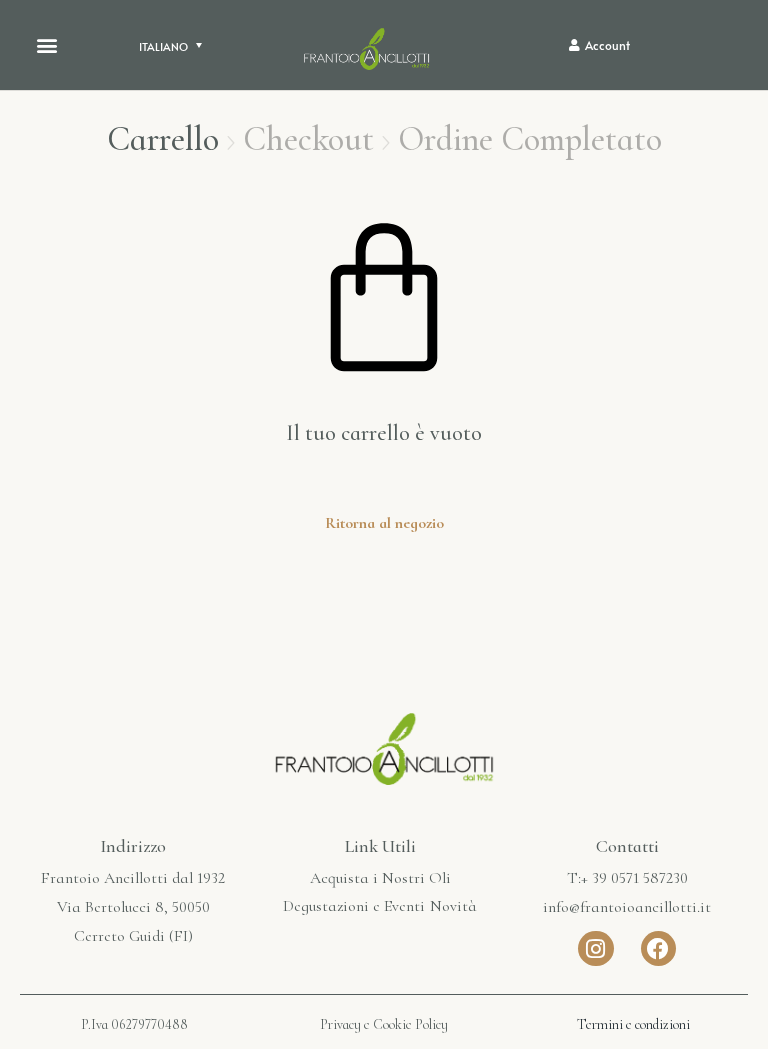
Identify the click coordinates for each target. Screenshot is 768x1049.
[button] (46, 45)
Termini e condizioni (633, 1024)
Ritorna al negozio (384, 523)
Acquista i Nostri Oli (380, 878)
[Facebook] (658, 948)
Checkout (308, 139)
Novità (453, 906)
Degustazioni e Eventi (354, 906)
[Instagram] (595, 948)
